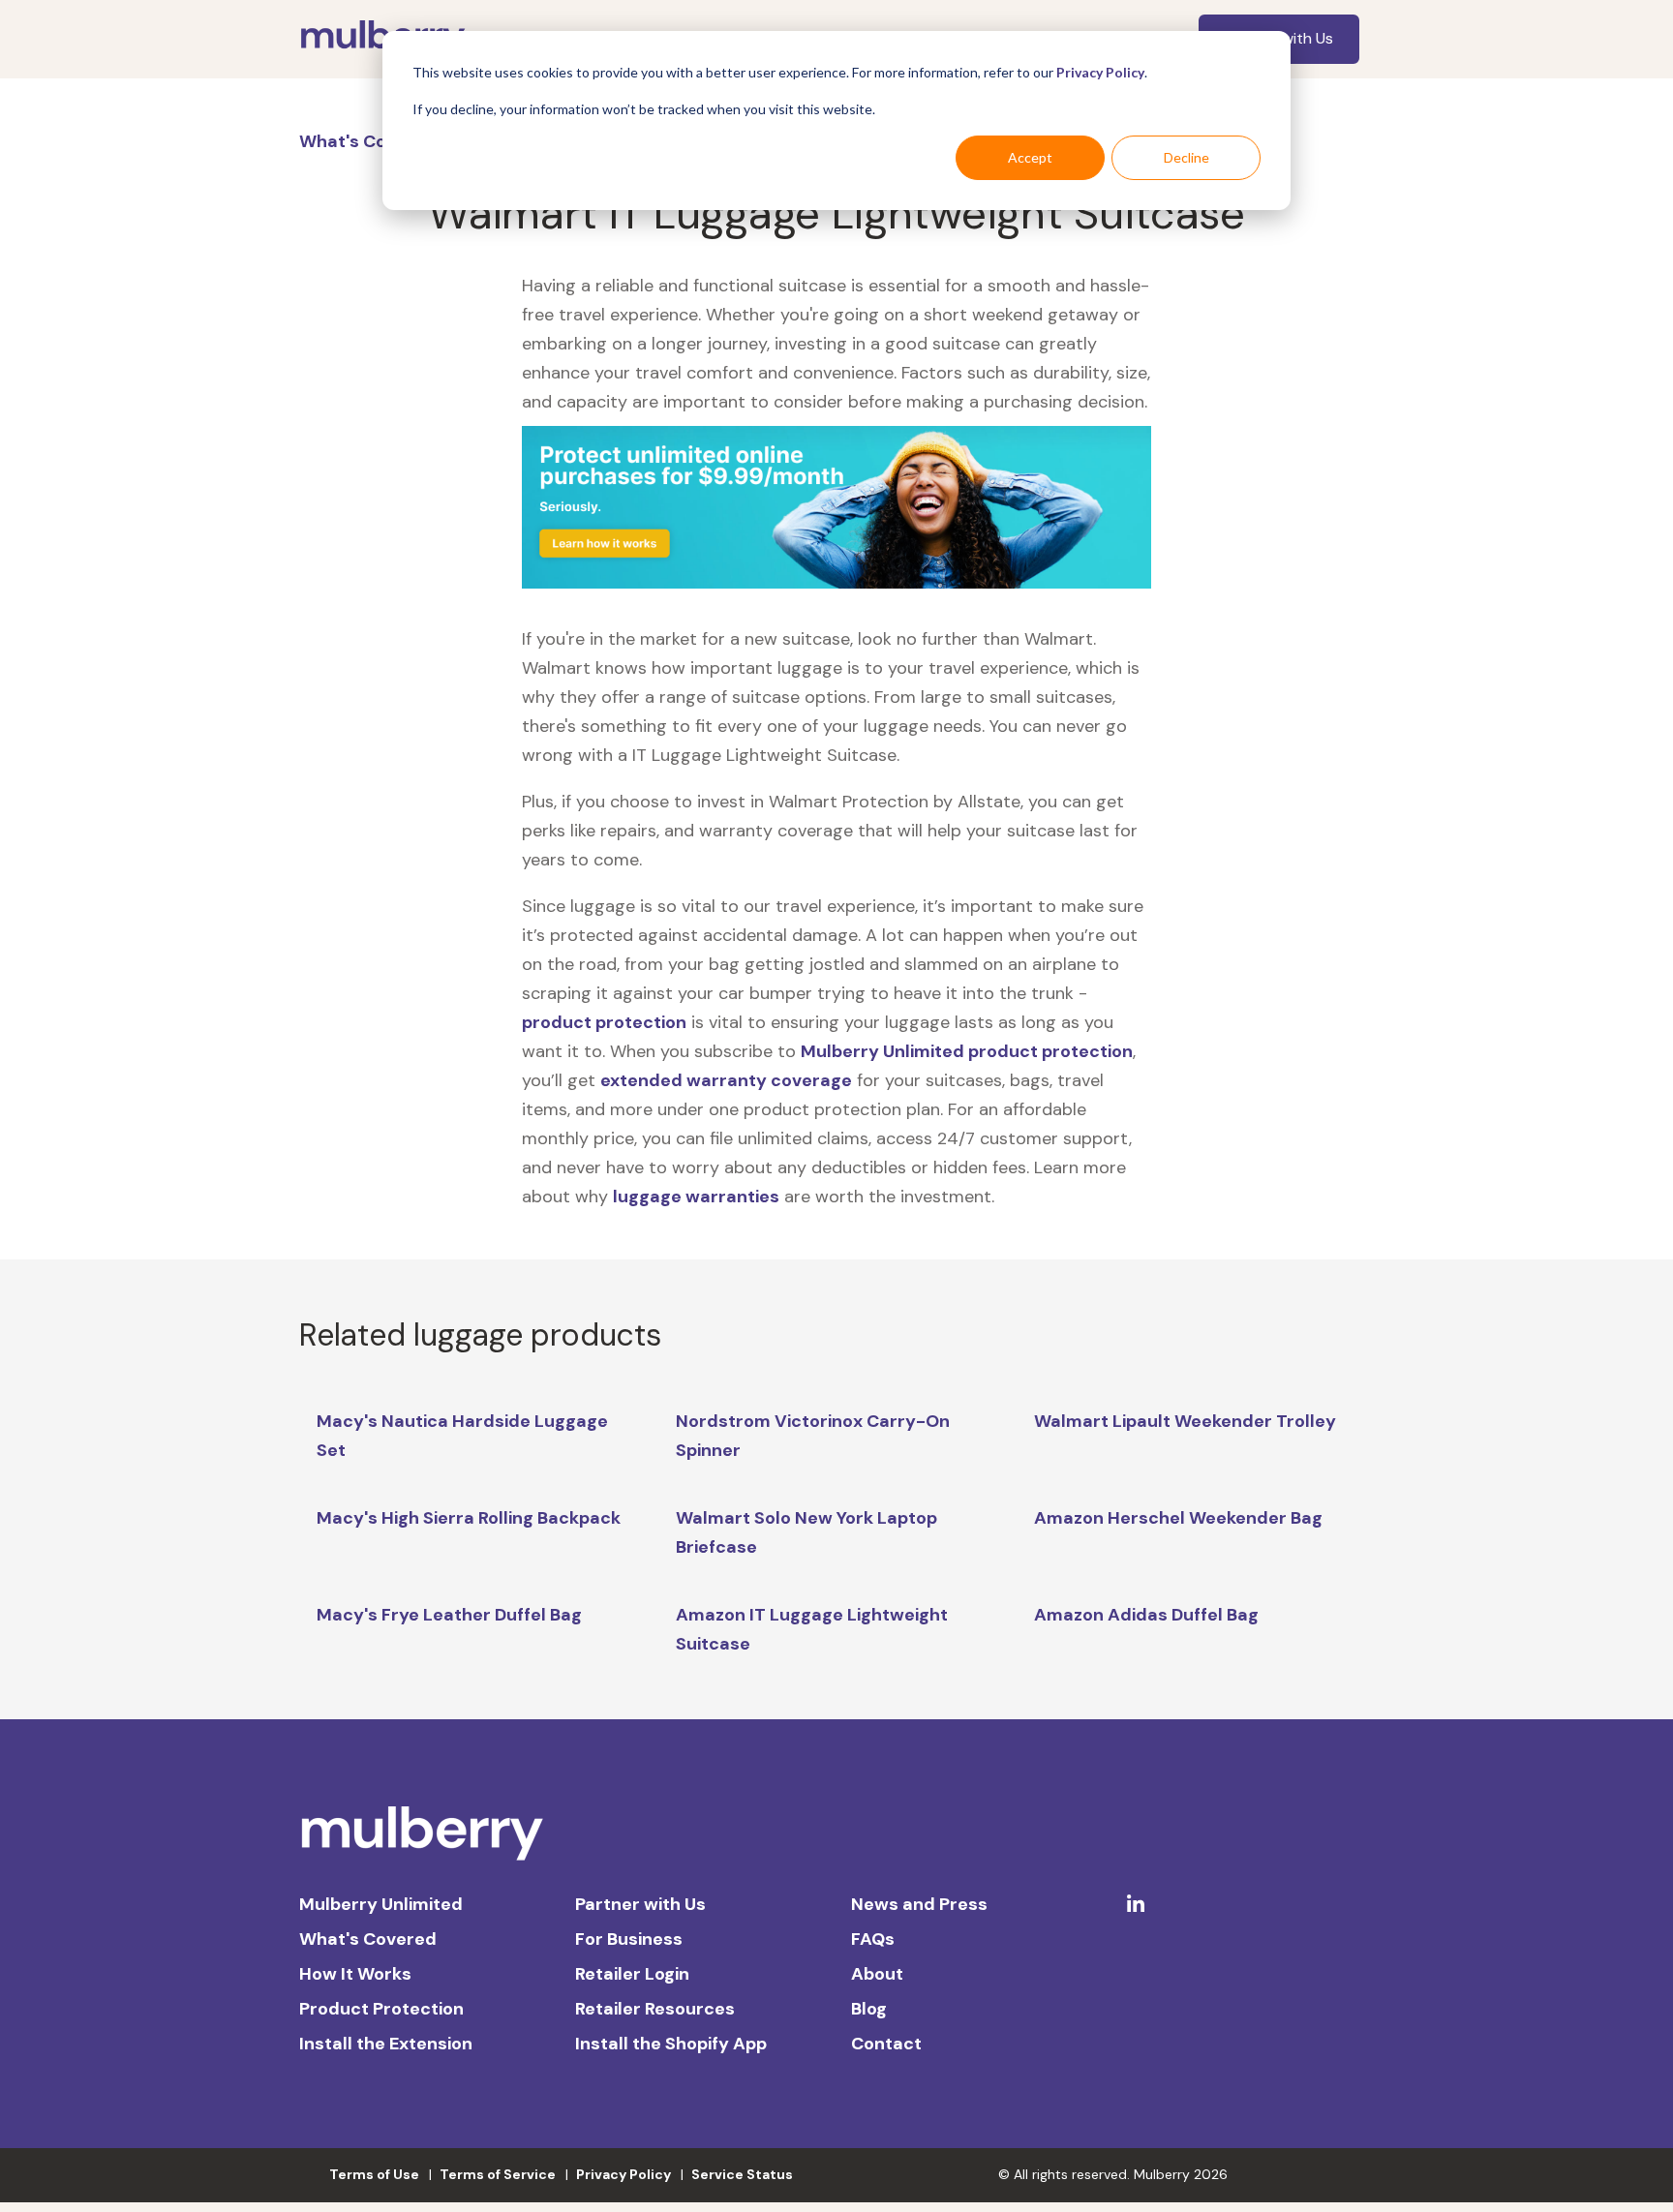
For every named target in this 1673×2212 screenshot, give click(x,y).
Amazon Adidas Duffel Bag (1146, 1615)
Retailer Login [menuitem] (632, 1974)
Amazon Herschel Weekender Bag (1178, 1518)
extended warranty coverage (726, 1080)
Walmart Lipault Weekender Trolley (1185, 1421)
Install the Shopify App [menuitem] (671, 2044)
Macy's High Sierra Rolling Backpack (469, 1518)
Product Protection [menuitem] (381, 2009)
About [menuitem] (877, 1974)
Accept (1030, 157)
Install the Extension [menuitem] (386, 2044)
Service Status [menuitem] (742, 2174)
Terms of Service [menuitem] (498, 2174)
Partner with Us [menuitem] (640, 1904)
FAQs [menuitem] (873, 1939)
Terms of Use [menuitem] (374, 2174)
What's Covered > (377, 141)
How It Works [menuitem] (355, 1974)
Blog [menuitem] (869, 2009)
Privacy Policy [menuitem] (624, 2174)
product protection (604, 1022)
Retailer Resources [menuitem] (655, 2009)
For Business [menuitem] (629, 1939)
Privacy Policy (1100, 72)
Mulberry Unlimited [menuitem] (381, 1904)
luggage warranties (696, 1197)
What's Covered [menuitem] (368, 1939)
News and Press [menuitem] (919, 1904)
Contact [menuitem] (886, 2044)
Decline (1186, 157)
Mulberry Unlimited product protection (967, 1051)
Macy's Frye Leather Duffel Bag (449, 1615)
